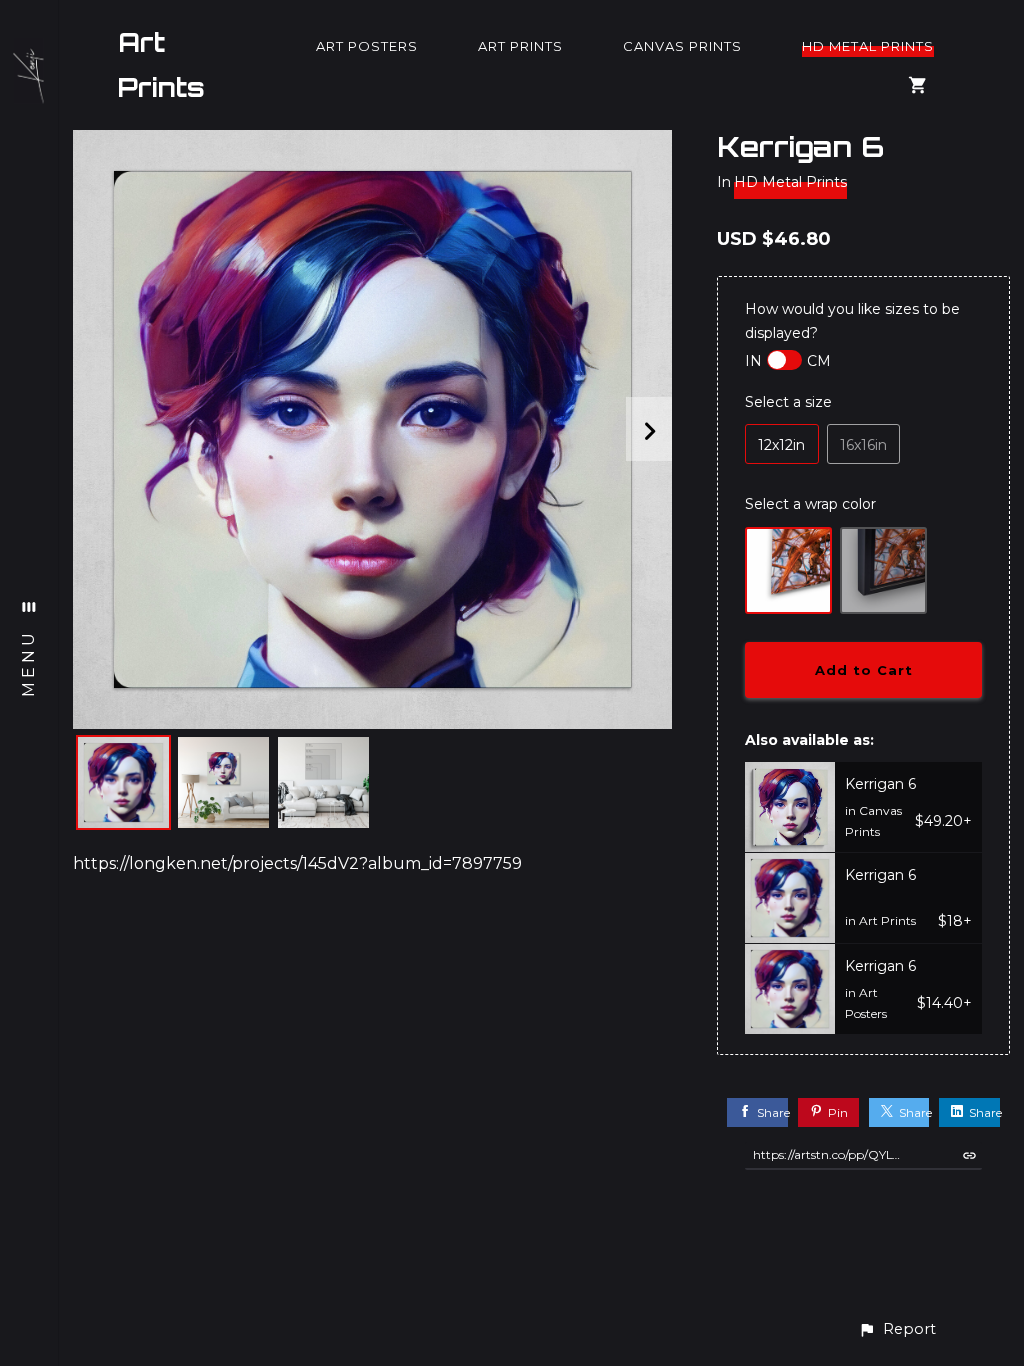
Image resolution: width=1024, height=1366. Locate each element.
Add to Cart (864, 670)
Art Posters (367, 46)
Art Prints (161, 65)
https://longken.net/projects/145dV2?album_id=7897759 (297, 863)
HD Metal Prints (868, 46)
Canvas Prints (682, 46)
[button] (897, 1329)
